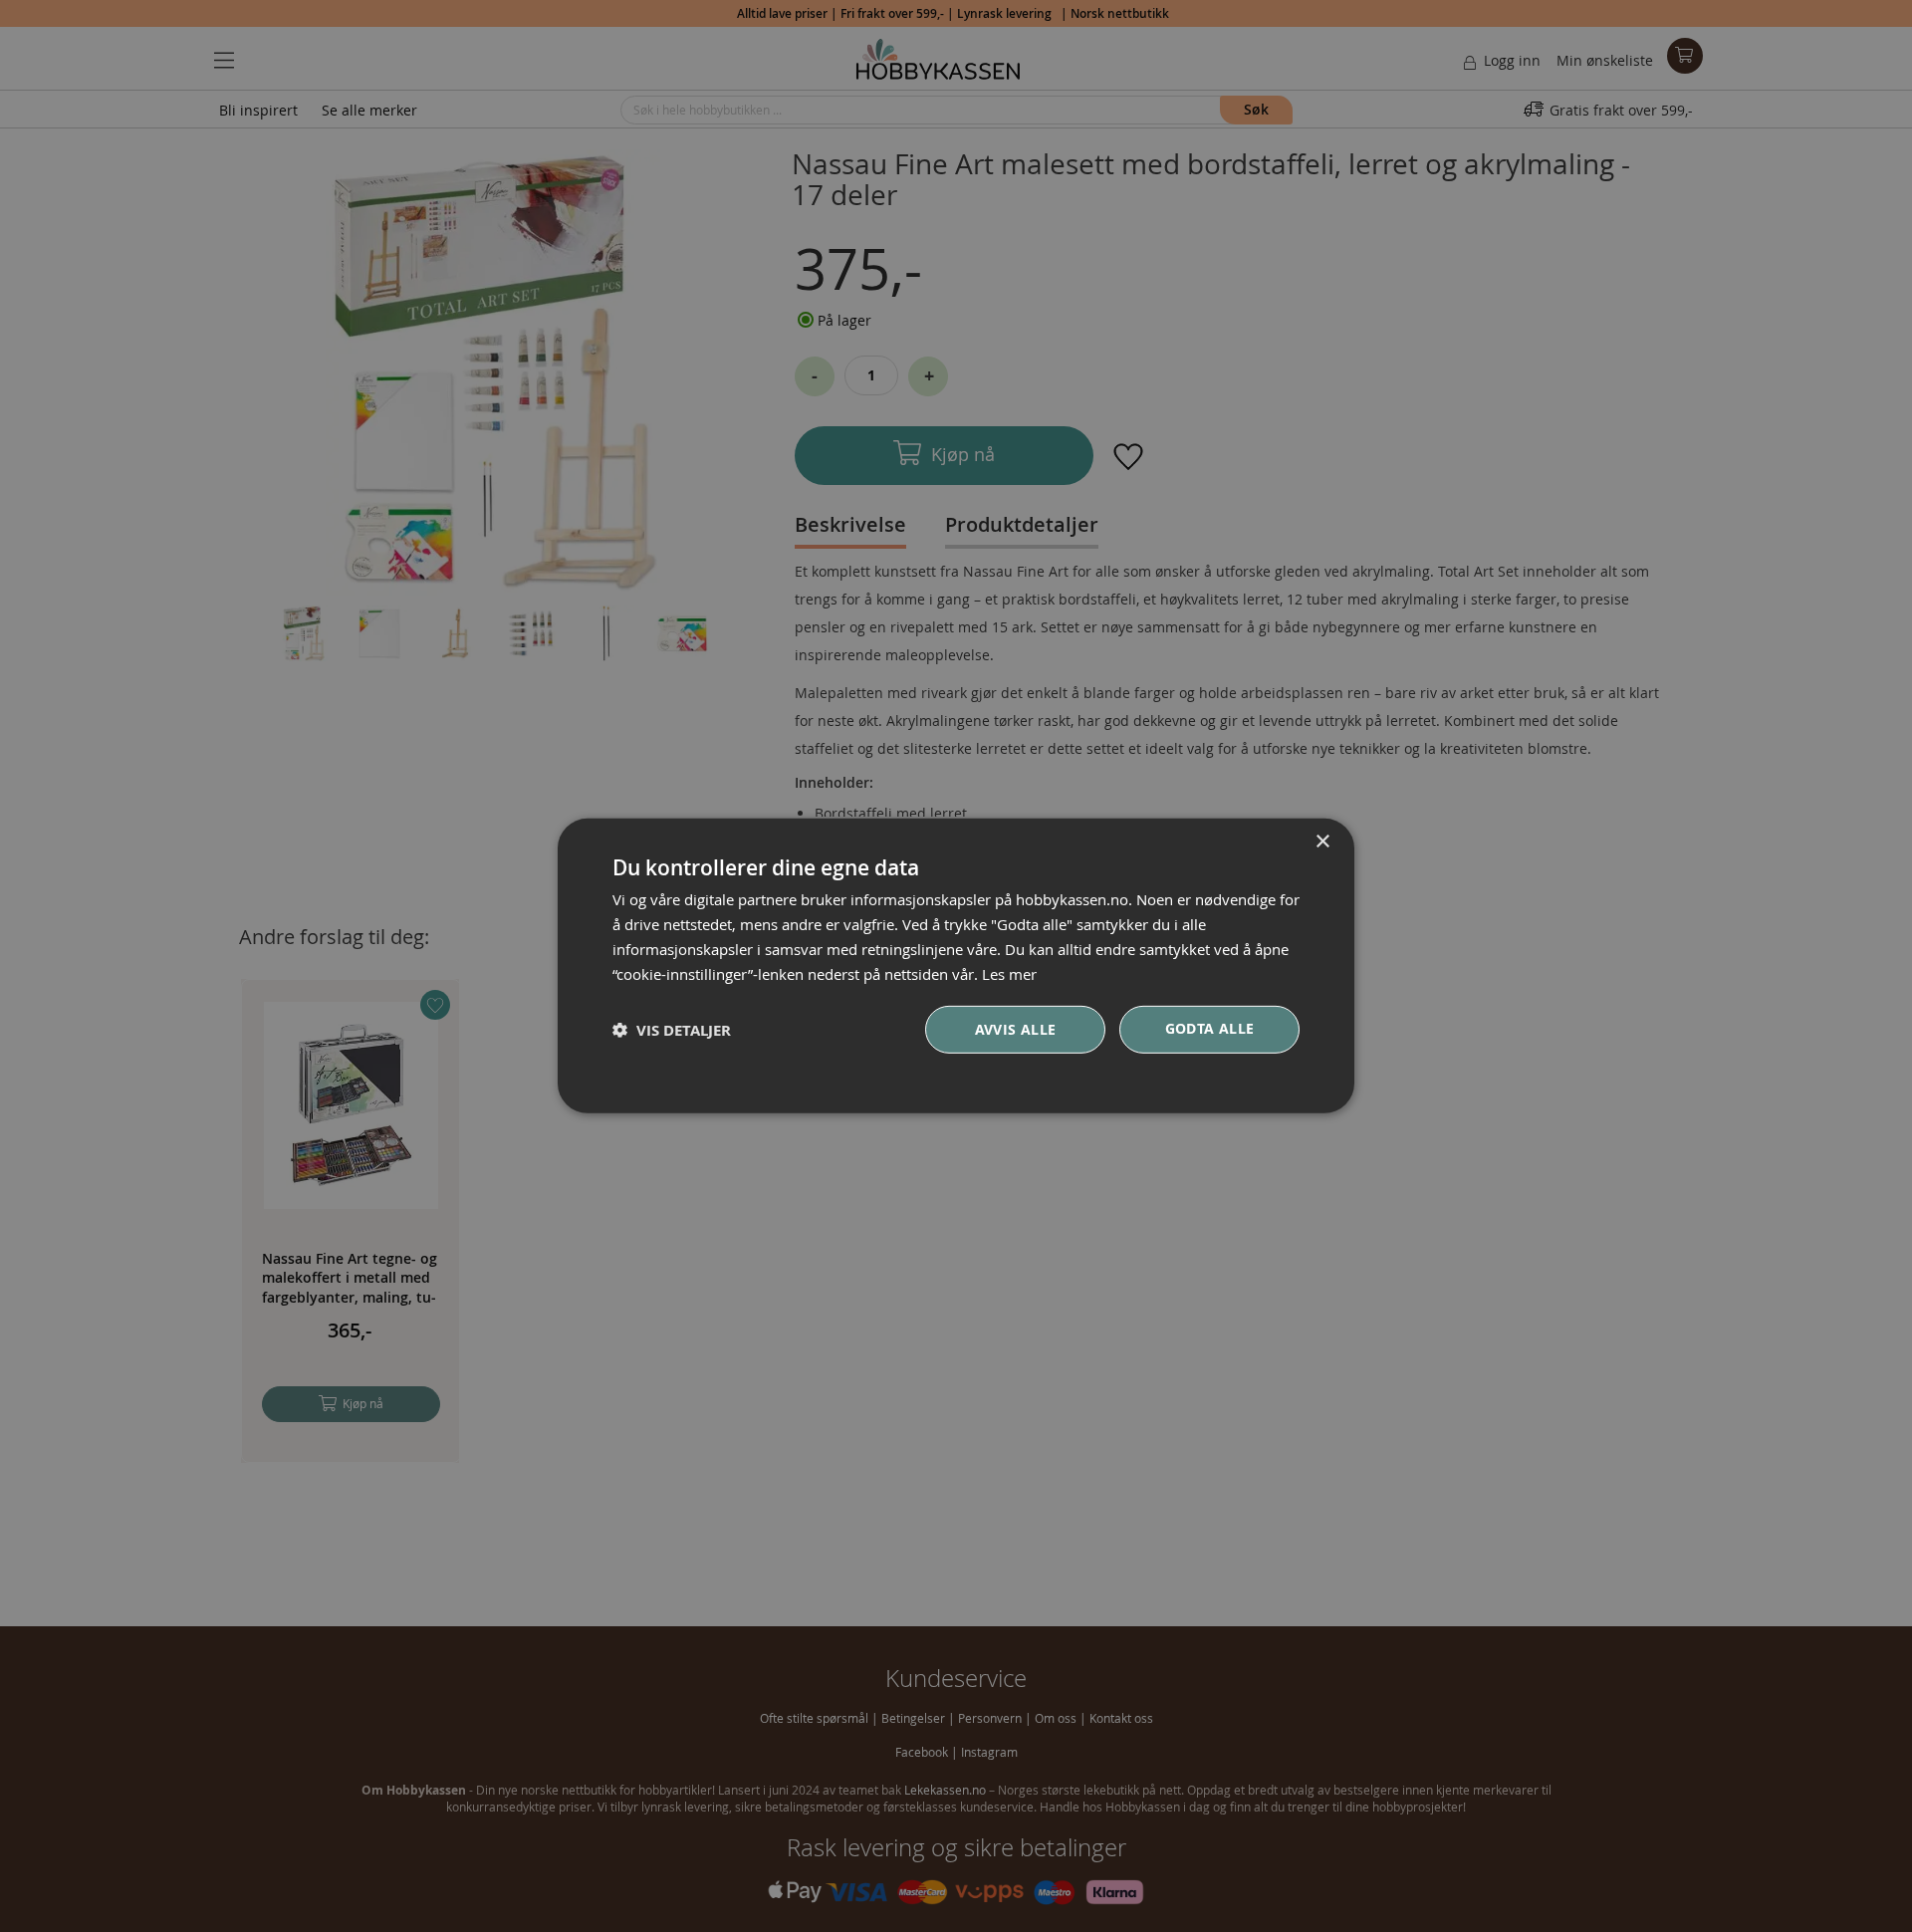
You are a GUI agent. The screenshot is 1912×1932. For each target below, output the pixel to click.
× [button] (1322, 842)
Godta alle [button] (1210, 1028)
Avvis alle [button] (1016, 1029)
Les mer (1009, 973)
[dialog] (956, 966)
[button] (672, 1030)
